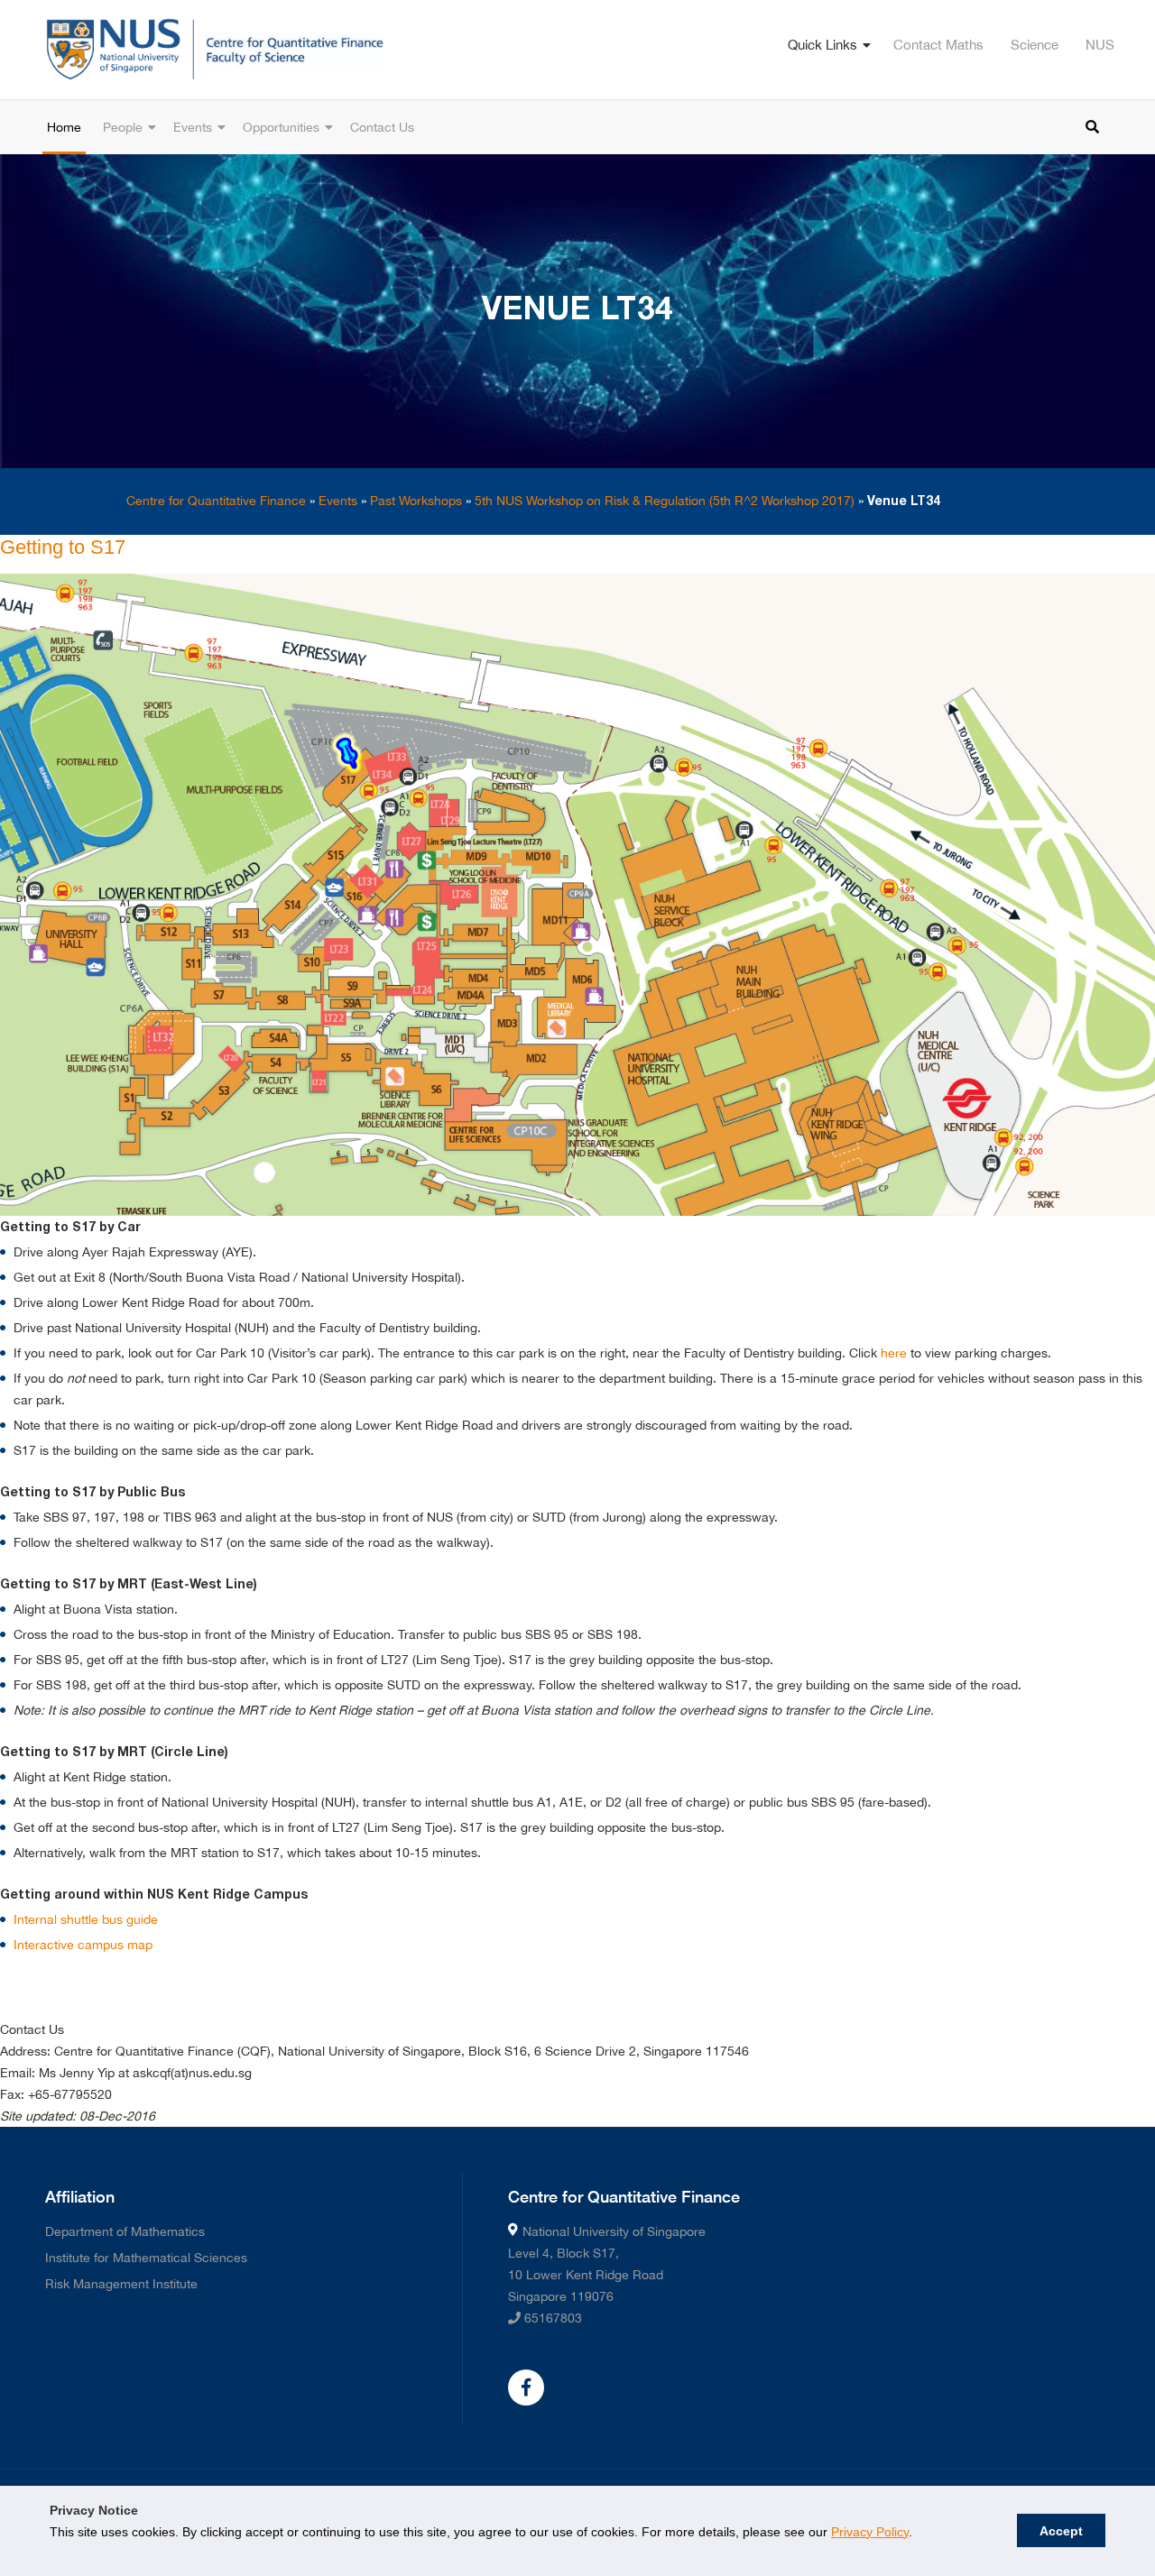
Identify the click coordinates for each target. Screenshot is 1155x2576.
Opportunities (281, 127)
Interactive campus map (83, 1945)
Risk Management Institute (121, 2284)
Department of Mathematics (125, 2231)
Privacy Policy (870, 2532)
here (894, 1353)
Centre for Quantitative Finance (216, 501)
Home (64, 127)
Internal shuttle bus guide (86, 1919)
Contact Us (382, 127)
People (123, 127)
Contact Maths (938, 45)
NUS (1100, 45)
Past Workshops (416, 501)
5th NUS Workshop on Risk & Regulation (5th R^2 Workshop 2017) (665, 501)
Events (193, 127)
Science (1035, 45)
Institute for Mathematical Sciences (146, 2258)
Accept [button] (1061, 2531)
